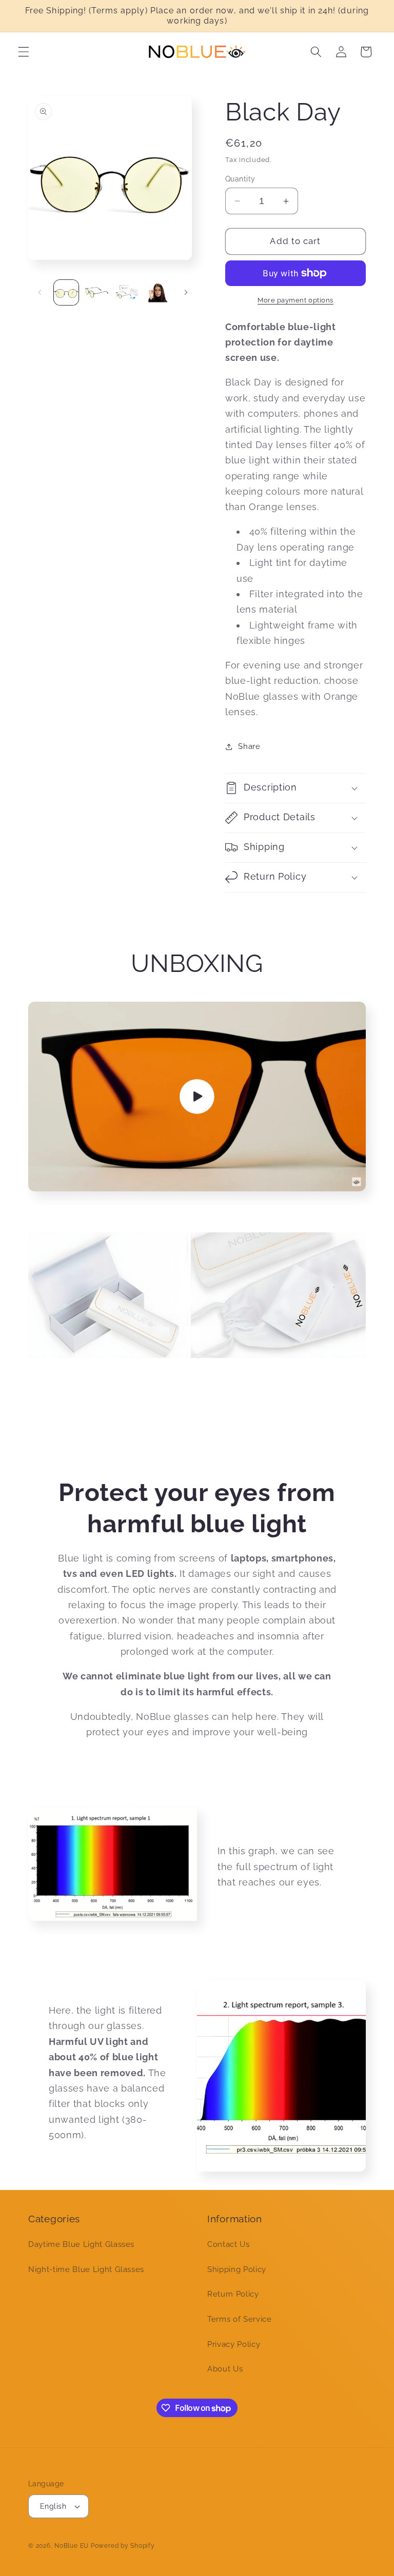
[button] (24, 52)
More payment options (295, 300)
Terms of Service (240, 2319)
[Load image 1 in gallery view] (66, 292)
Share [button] (249, 746)
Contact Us (229, 2244)
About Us (225, 2369)
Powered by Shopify (123, 2546)
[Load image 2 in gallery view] (97, 292)
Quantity (240, 179)
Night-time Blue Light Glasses (86, 2269)
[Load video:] (197, 1097)
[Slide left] (40, 293)
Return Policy (233, 2294)
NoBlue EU (72, 2546)
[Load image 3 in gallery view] (127, 292)
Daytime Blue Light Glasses (81, 2244)
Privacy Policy (234, 2344)
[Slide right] (186, 293)
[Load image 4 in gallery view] (158, 292)
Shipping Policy (237, 2269)
